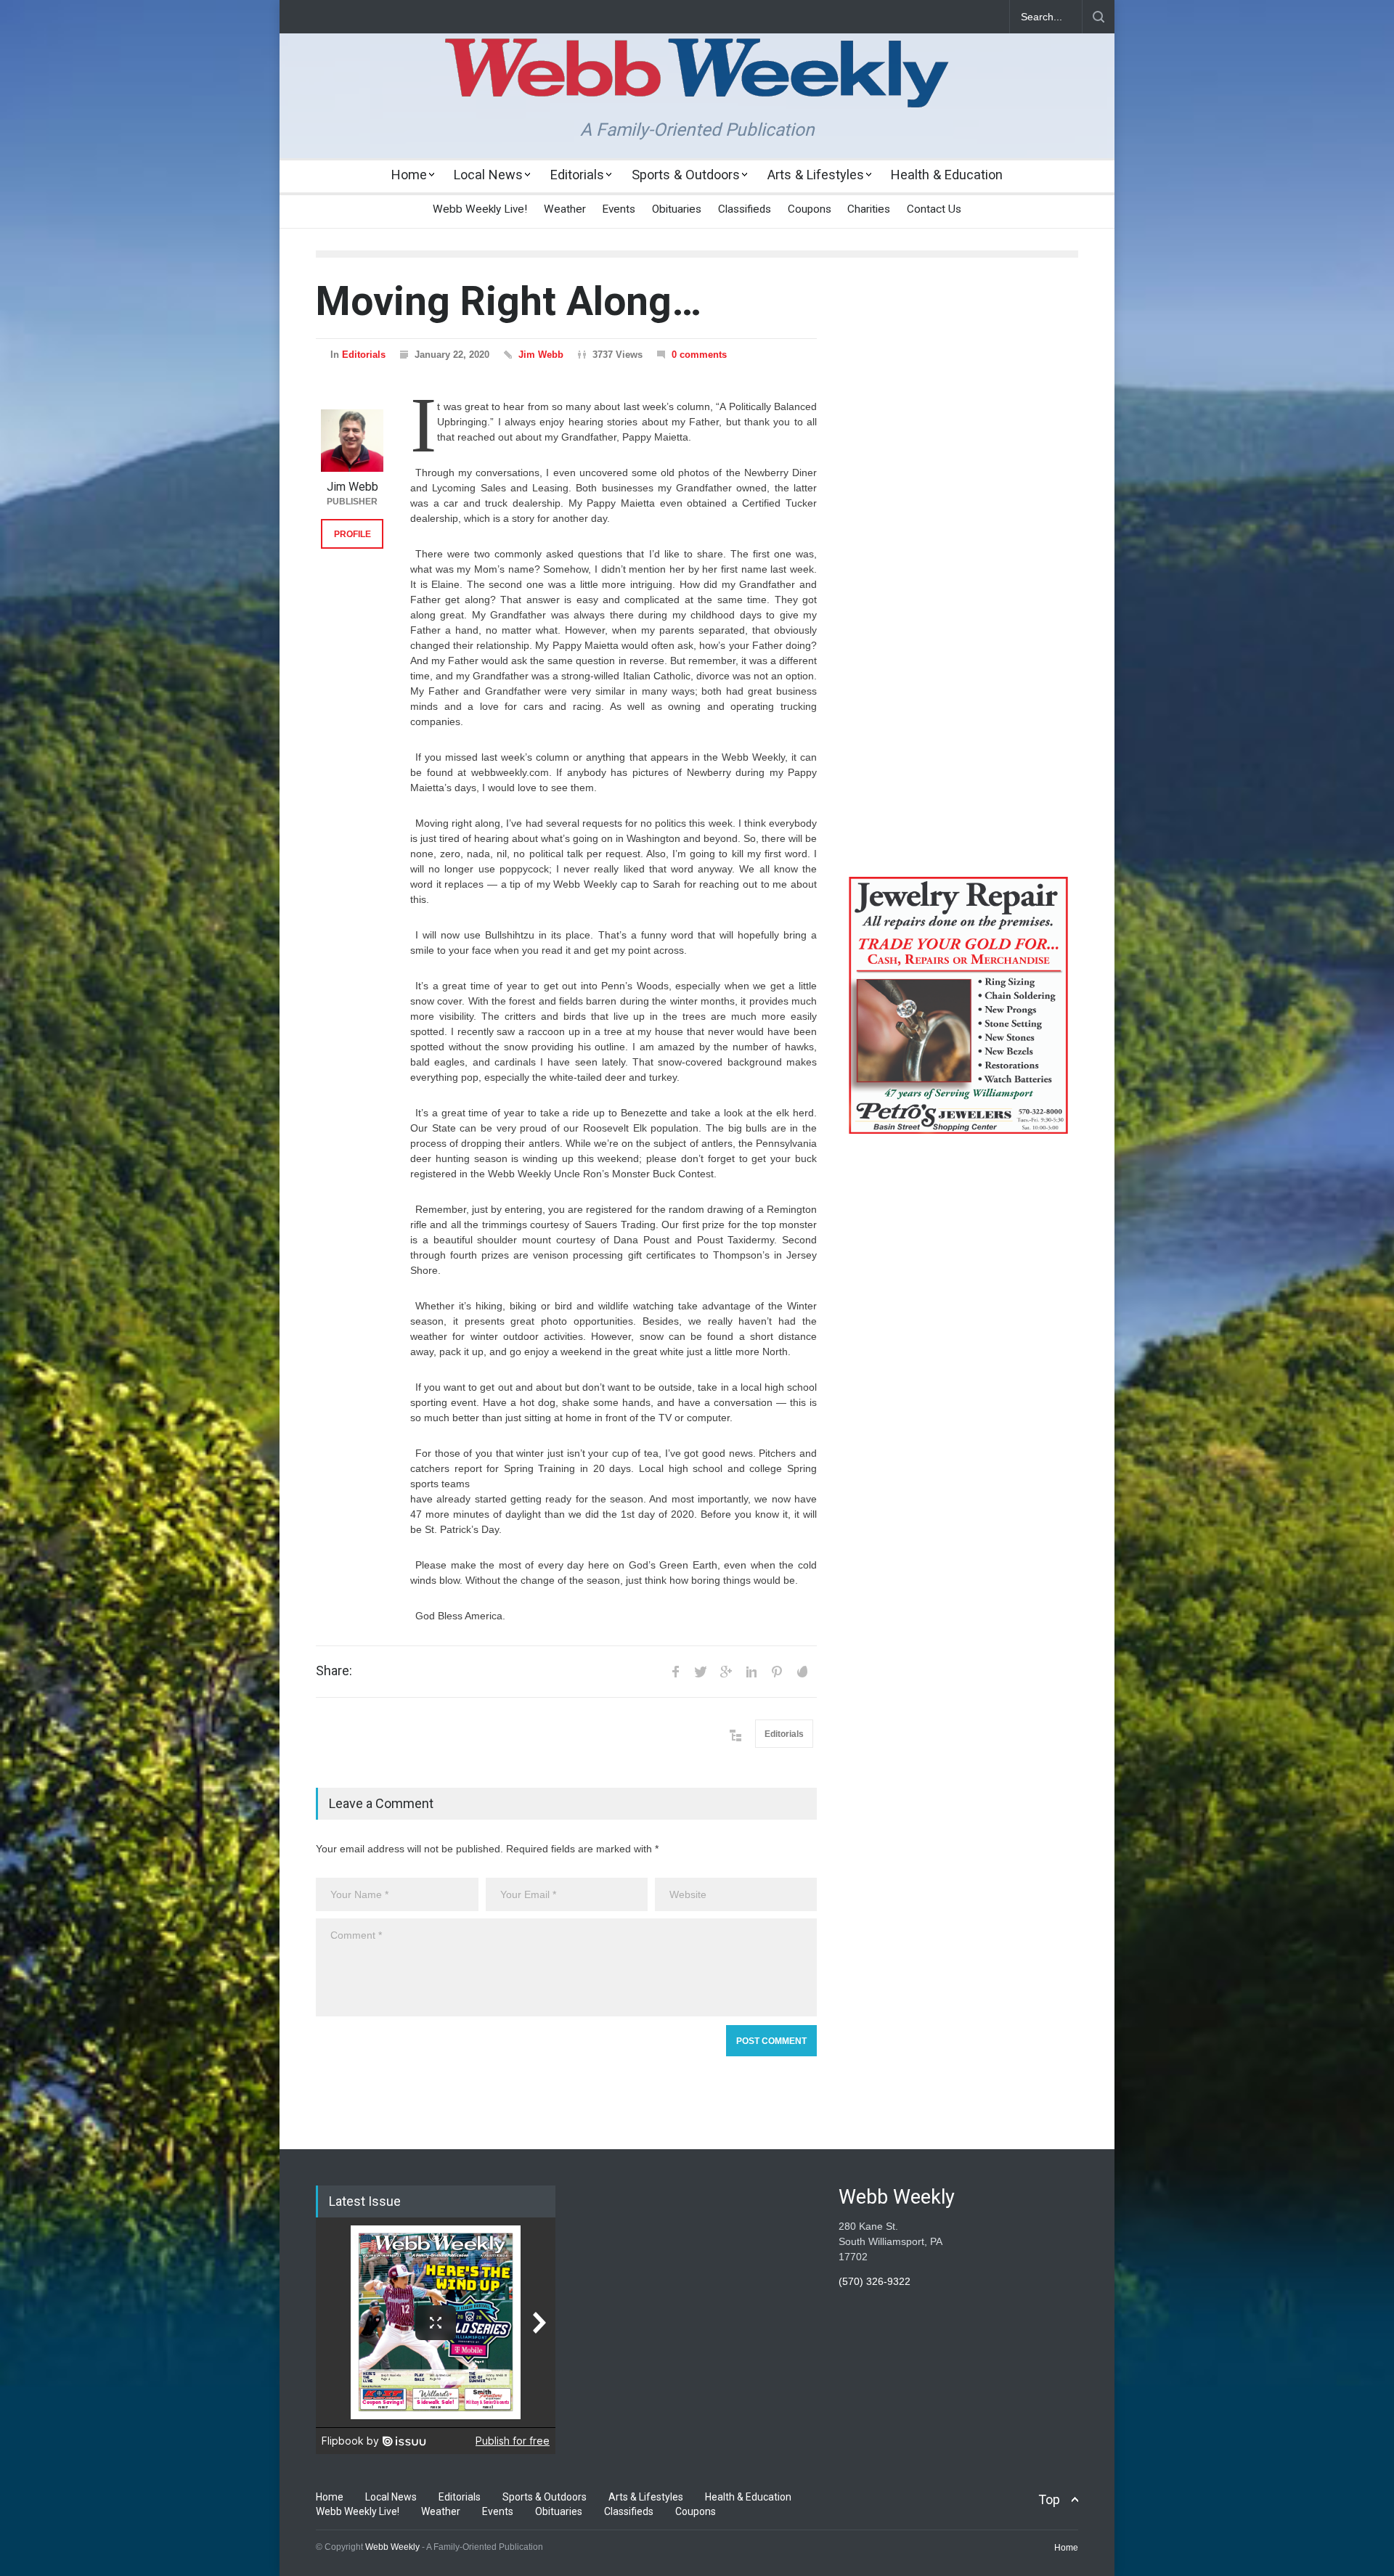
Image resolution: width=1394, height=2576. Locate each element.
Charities (869, 209)
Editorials (577, 175)
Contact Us (934, 209)
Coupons (810, 209)
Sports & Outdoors (686, 175)
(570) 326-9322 (875, 2281)
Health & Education (947, 175)
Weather (565, 209)
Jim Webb (541, 355)
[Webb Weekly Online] (697, 84)
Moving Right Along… (509, 301)
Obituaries (677, 209)
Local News (488, 175)
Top (1049, 2499)
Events (619, 209)
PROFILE (352, 534)
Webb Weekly (392, 2547)
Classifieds (745, 209)
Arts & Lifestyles (816, 175)
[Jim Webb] (352, 441)
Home (409, 175)
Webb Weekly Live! (480, 209)
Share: (334, 1671)
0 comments (699, 355)
